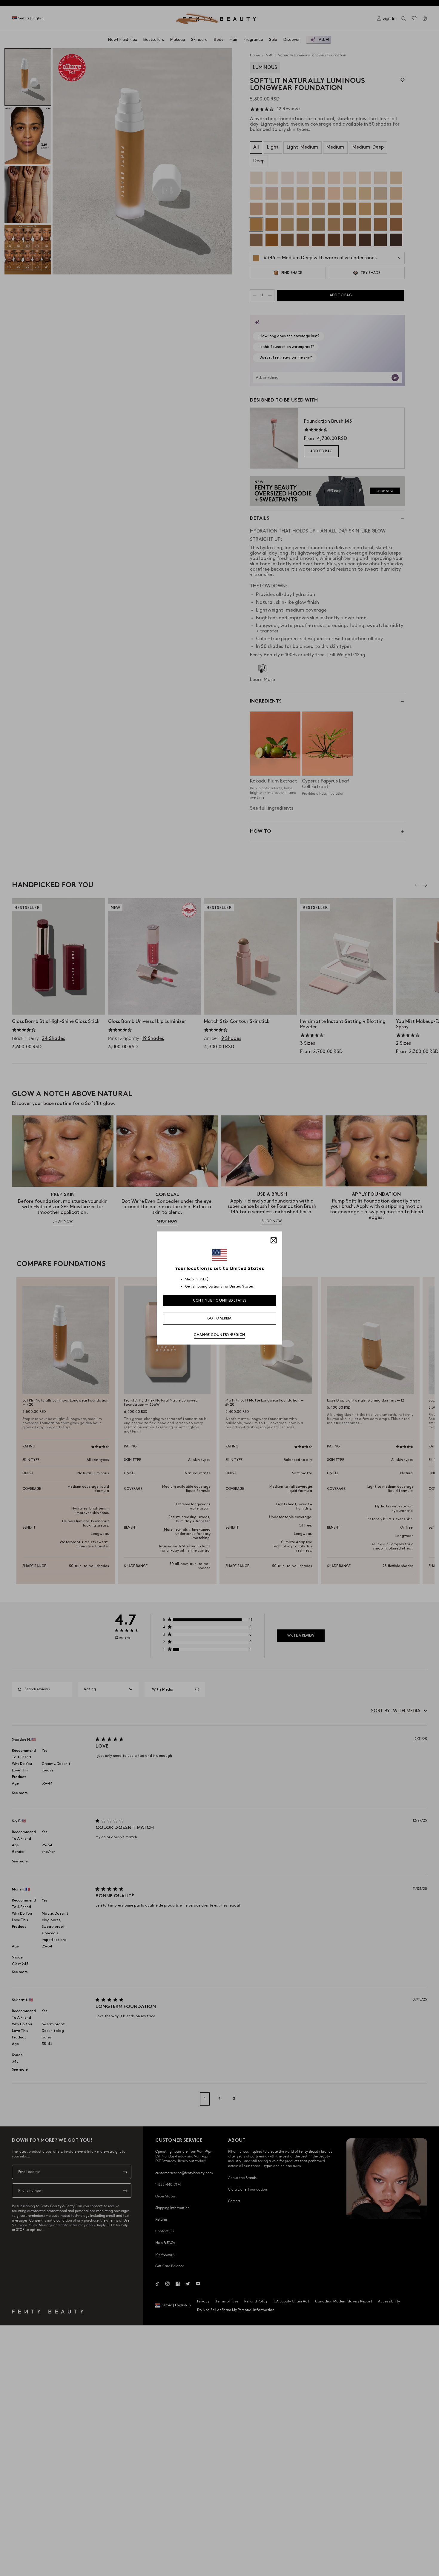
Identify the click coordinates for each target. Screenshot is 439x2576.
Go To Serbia (219, 1318)
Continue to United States (220, 1301)
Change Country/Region (219, 1335)
